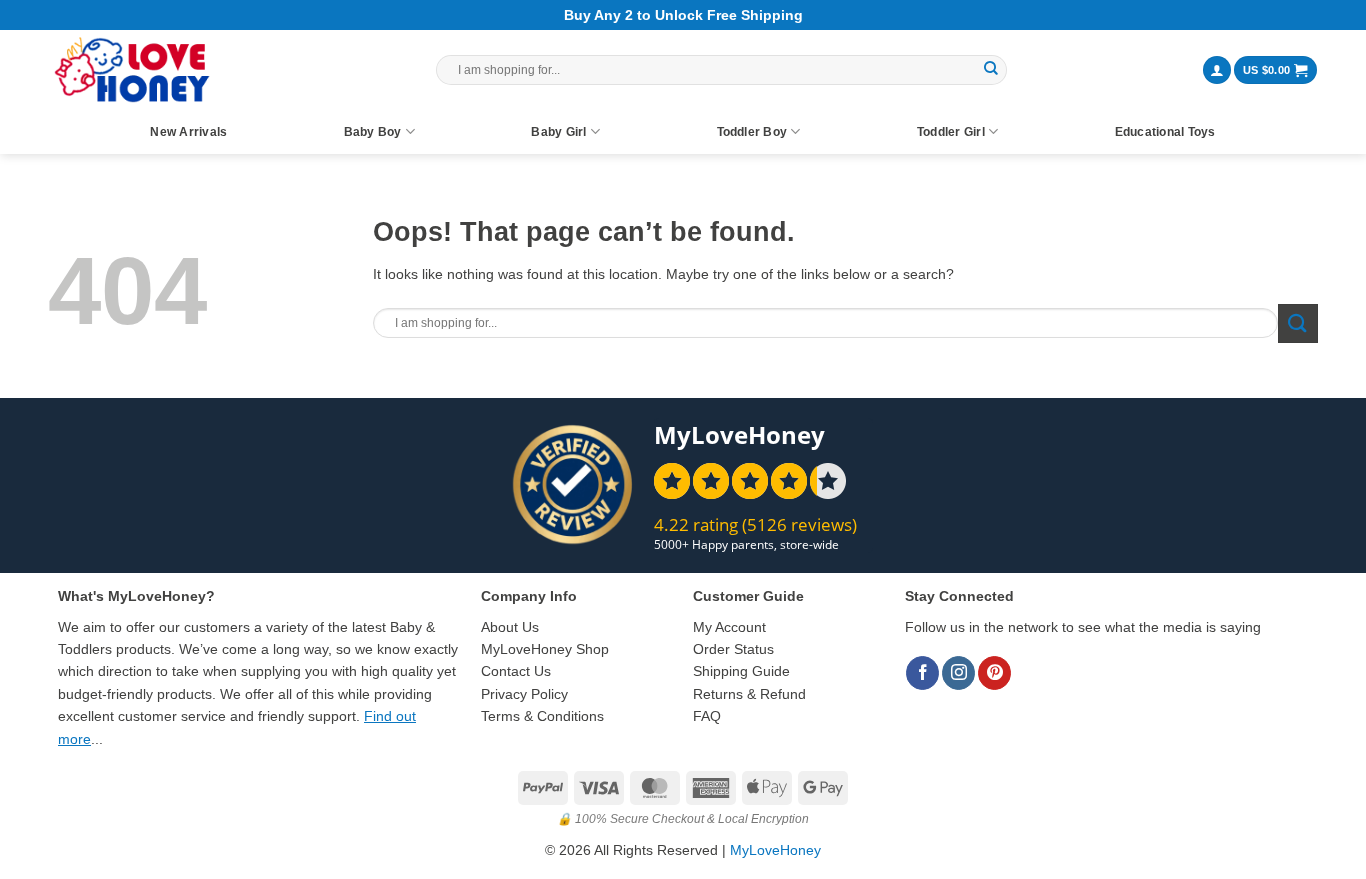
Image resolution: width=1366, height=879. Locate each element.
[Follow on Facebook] (922, 673)
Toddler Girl (951, 132)
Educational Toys (1165, 132)
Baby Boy (373, 132)
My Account (729, 627)
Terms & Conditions (542, 716)
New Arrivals (188, 132)
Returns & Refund (749, 694)
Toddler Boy (752, 132)
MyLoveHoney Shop (545, 649)
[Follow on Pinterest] (994, 673)
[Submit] (991, 70)
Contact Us (516, 671)
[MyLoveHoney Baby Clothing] (131, 70)
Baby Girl (558, 132)
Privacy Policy (524, 694)
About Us (510, 627)
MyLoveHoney (775, 850)
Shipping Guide (741, 671)
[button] (1217, 70)
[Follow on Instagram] (958, 673)
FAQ (707, 716)
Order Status (733, 649)
